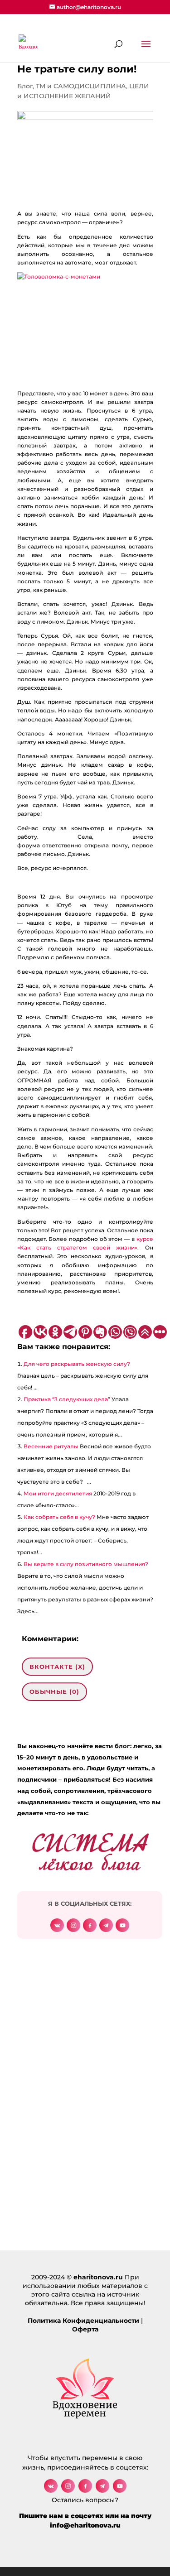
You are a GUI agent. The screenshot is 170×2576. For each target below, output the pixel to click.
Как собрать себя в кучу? (59, 1517)
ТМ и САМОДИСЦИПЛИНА (81, 86)
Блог (25, 86)
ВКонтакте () (57, 1667)
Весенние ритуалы (51, 1446)
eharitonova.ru (98, 2277)
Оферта (85, 2329)
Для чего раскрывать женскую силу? (77, 1364)
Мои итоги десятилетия (58, 1493)
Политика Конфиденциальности (83, 2321)
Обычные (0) (54, 1692)
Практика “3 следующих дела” (67, 1399)
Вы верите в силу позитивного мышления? (86, 1564)
